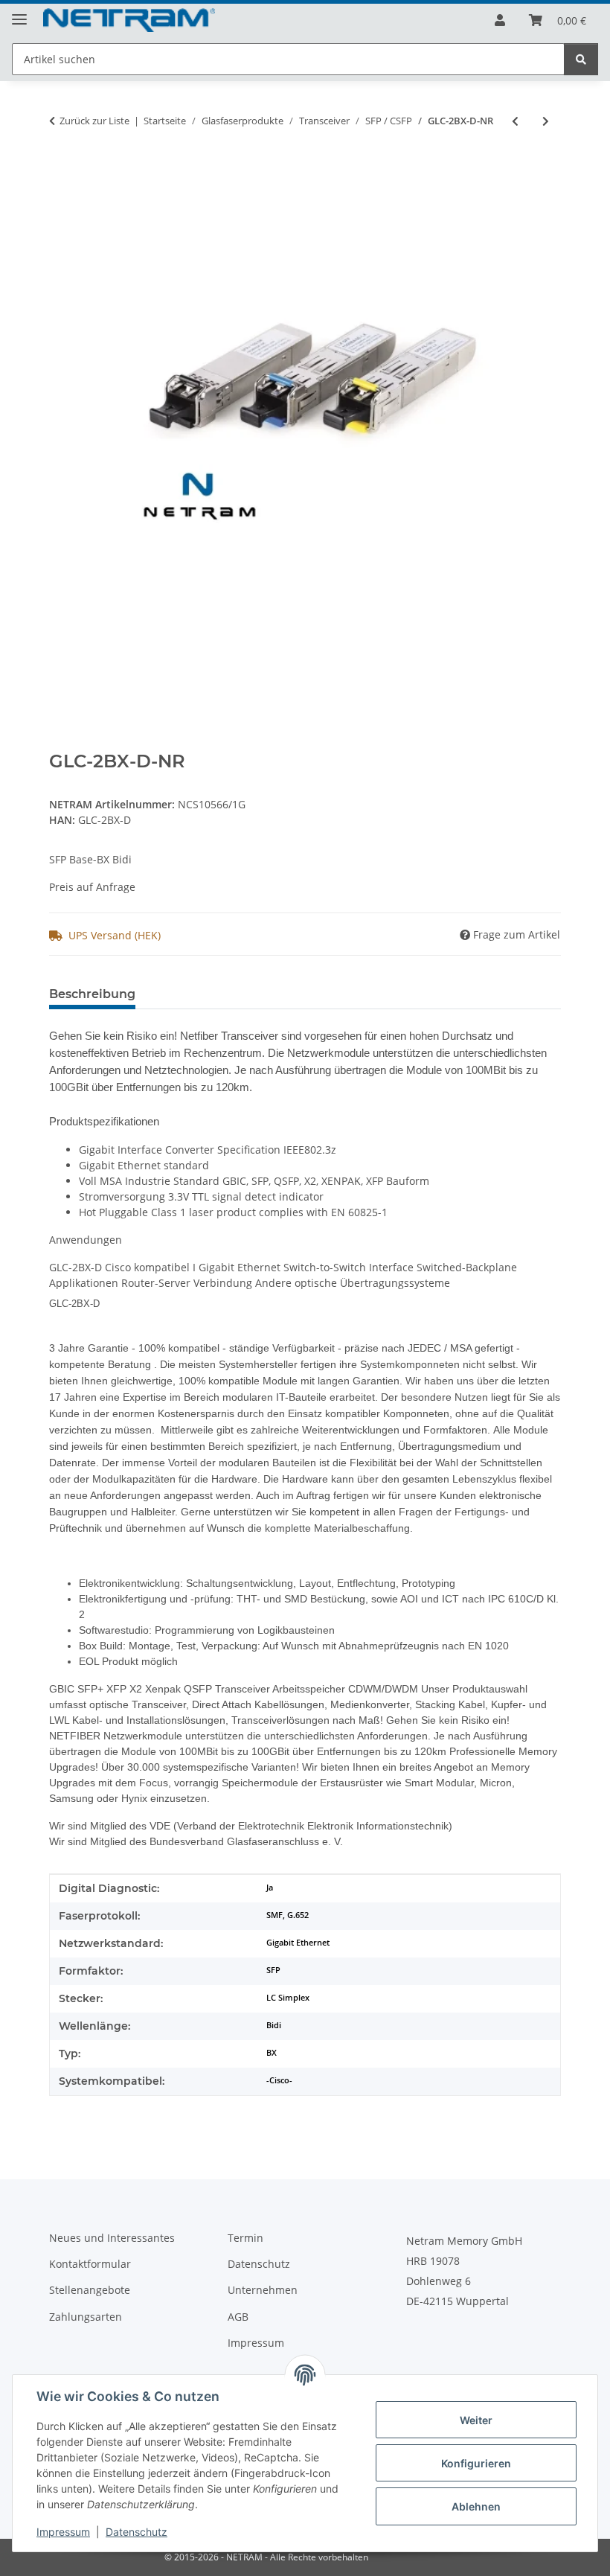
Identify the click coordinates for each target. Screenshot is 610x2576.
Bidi (274, 2025)
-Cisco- (279, 2080)
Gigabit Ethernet (298, 1943)
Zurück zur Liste (94, 121)
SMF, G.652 (288, 1915)
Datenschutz (137, 2532)
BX (272, 2053)
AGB (238, 2317)
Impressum (63, 2532)
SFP (273, 1970)
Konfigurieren (476, 2463)
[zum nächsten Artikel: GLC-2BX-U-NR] (546, 121)
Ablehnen (476, 2506)
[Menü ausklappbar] (19, 13)
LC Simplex (288, 1998)
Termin (245, 2238)
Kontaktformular (90, 2264)
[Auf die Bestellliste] (61, 170)
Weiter (476, 2420)
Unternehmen (263, 2290)
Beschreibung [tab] (92, 994)
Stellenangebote (90, 2290)
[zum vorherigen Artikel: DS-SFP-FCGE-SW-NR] (515, 121)
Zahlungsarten (86, 2317)
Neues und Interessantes (112, 2238)
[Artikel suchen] (581, 59)
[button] (500, 20)
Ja (270, 1888)
